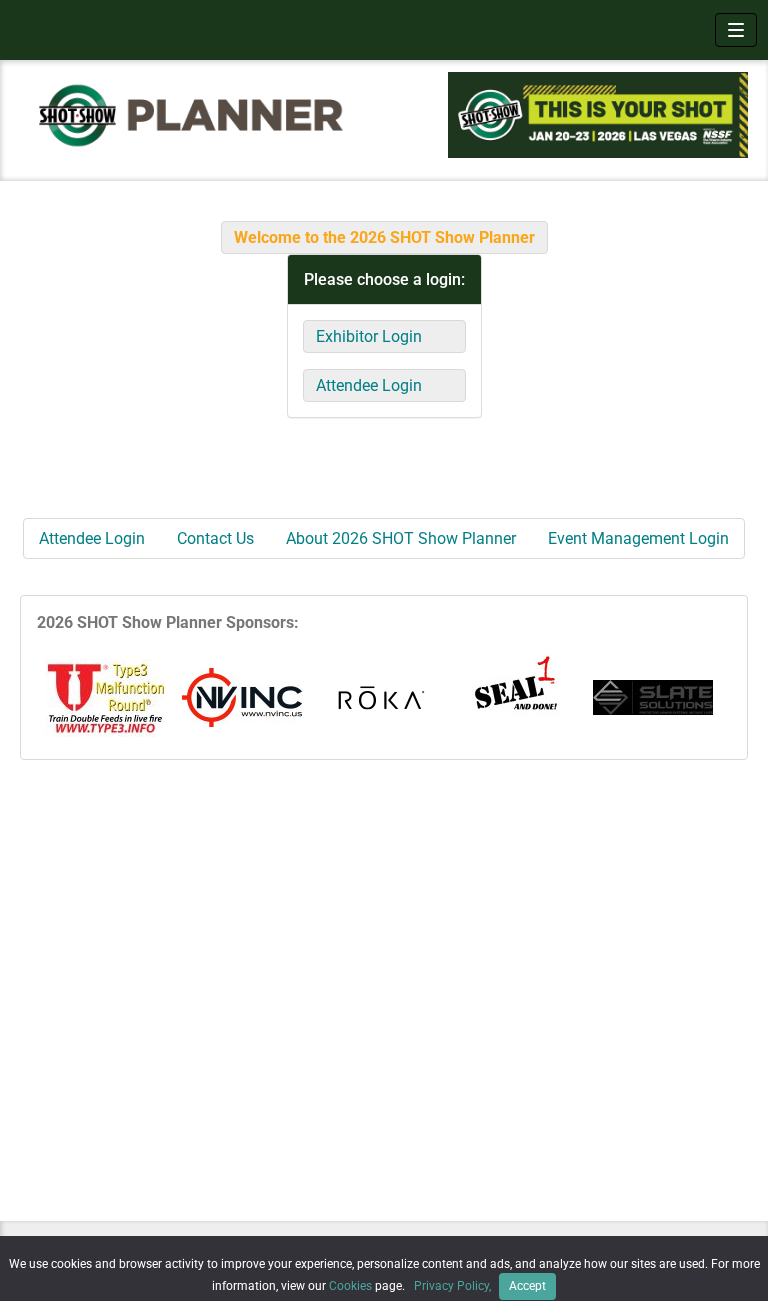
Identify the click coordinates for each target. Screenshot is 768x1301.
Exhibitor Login (369, 336)
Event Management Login (638, 538)
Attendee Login (369, 385)
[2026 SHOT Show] (192, 114)
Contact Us (215, 538)
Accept (527, 1286)
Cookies (350, 1286)
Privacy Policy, (454, 1286)
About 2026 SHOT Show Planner (401, 538)
